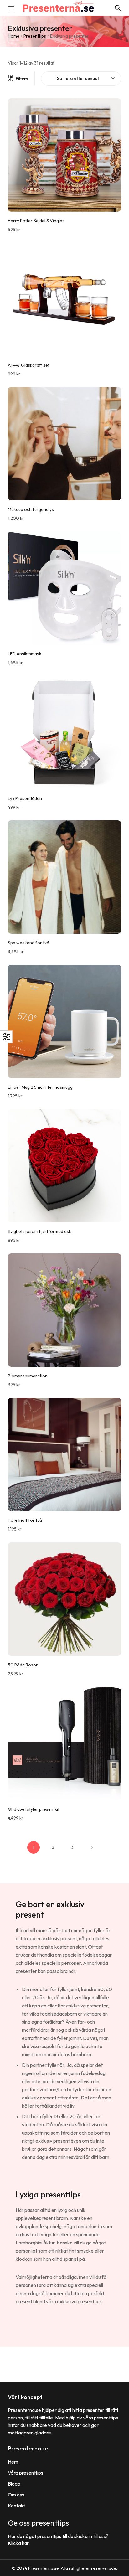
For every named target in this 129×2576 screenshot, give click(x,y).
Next (92, 1847)
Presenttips (35, 36)
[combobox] (81, 79)
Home (14, 36)
